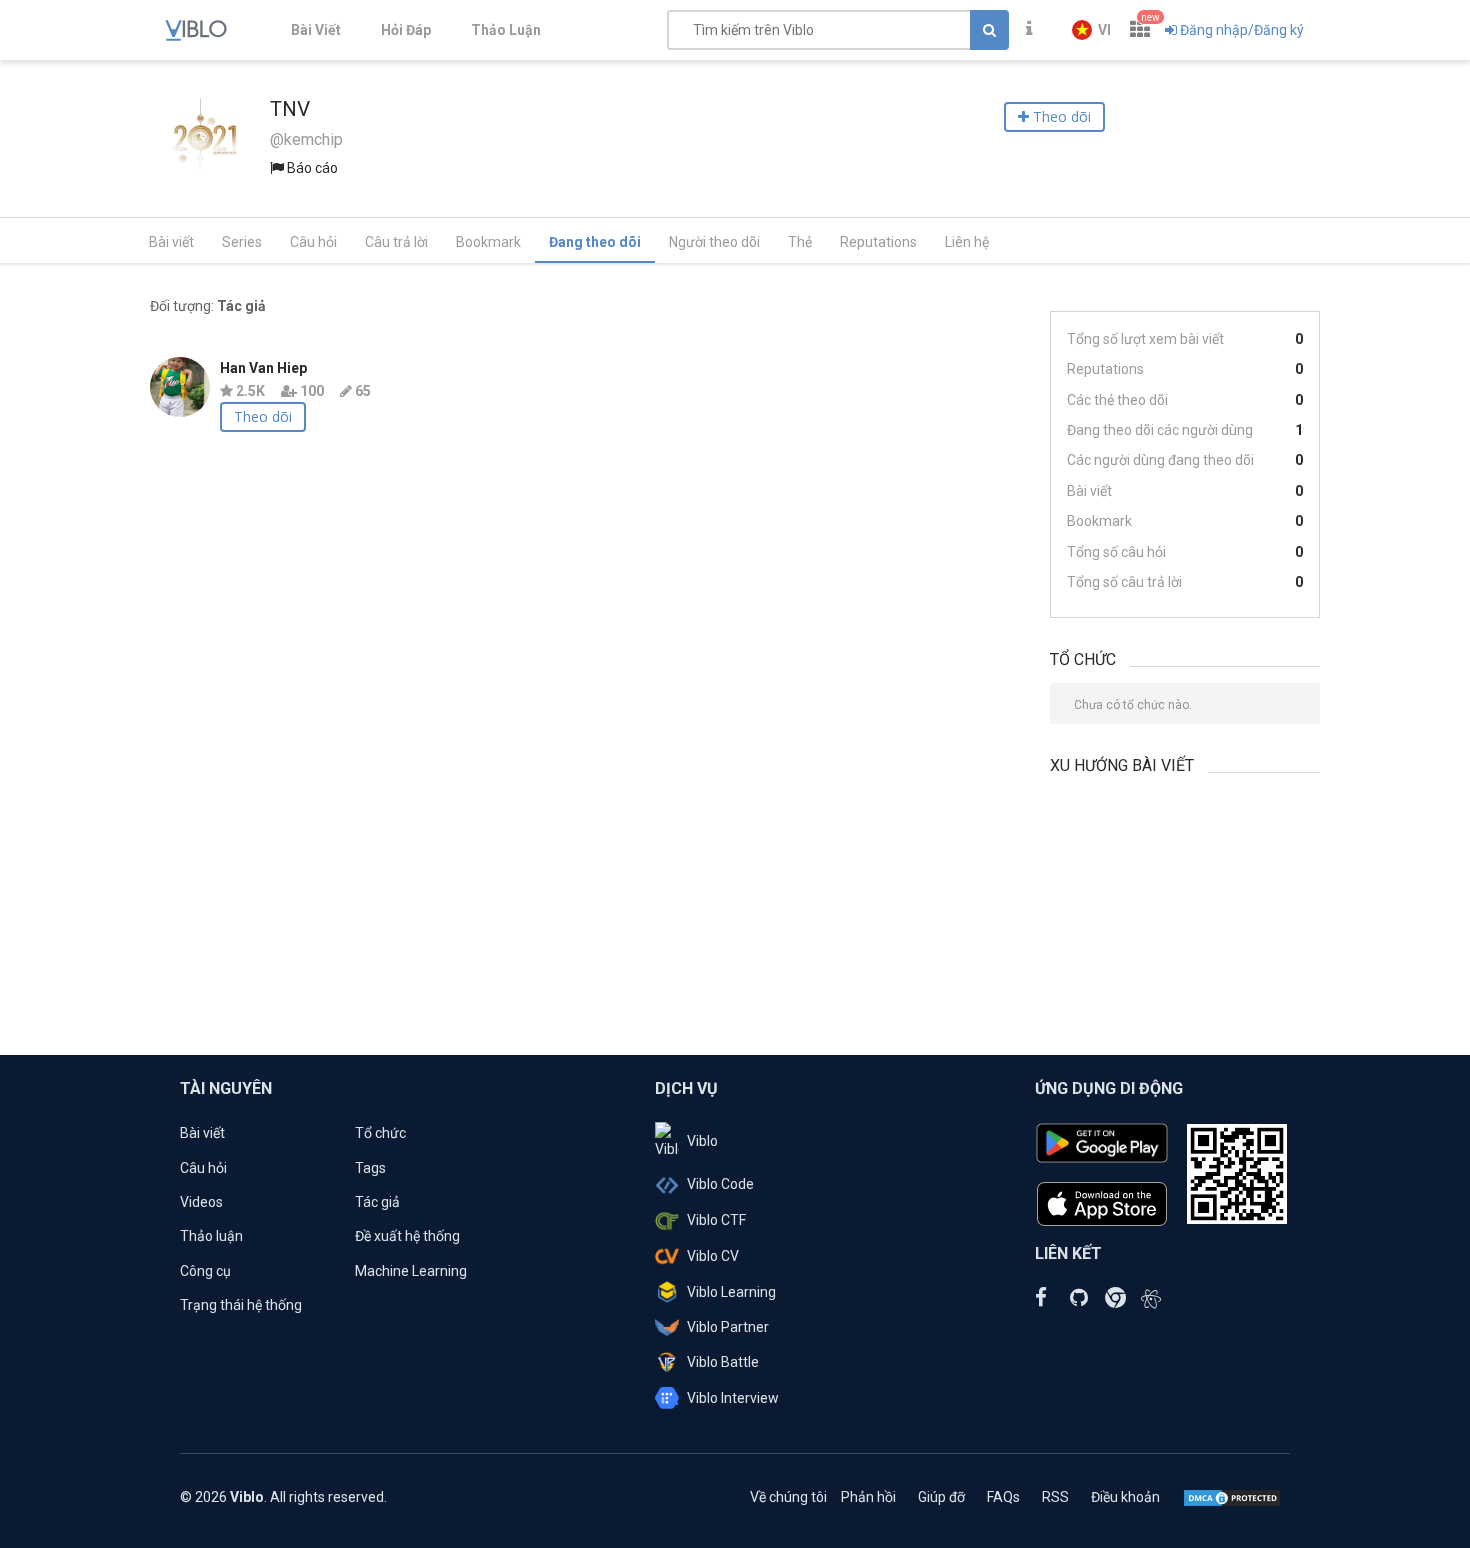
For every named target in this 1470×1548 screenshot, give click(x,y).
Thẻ (800, 242)
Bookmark (488, 242)
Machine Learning (411, 1271)
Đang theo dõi (595, 242)
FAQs (1003, 1497)
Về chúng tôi (788, 1497)
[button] (1091, 30)
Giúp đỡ (941, 1497)
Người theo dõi (714, 242)
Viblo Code (720, 1184)
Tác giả (377, 1202)
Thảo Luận (506, 30)
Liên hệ (967, 242)
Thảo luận (211, 1236)
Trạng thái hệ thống (241, 1305)
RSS (1055, 1497)
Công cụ (205, 1271)
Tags (370, 1168)
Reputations (878, 242)
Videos (201, 1202)
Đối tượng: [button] (208, 306)
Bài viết (171, 242)
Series (242, 242)
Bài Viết (316, 30)
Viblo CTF (716, 1220)
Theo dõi (263, 416)
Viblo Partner (728, 1327)
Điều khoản (1125, 1497)
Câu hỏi (313, 242)
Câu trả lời (396, 242)
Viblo (702, 1141)
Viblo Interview (733, 1398)
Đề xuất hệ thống (407, 1236)
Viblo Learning (731, 1292)
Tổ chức (380, 1133)
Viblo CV (713, 1256)
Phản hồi (868, 1497)
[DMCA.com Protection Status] (1232, 1497)
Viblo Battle (723, 1362)
